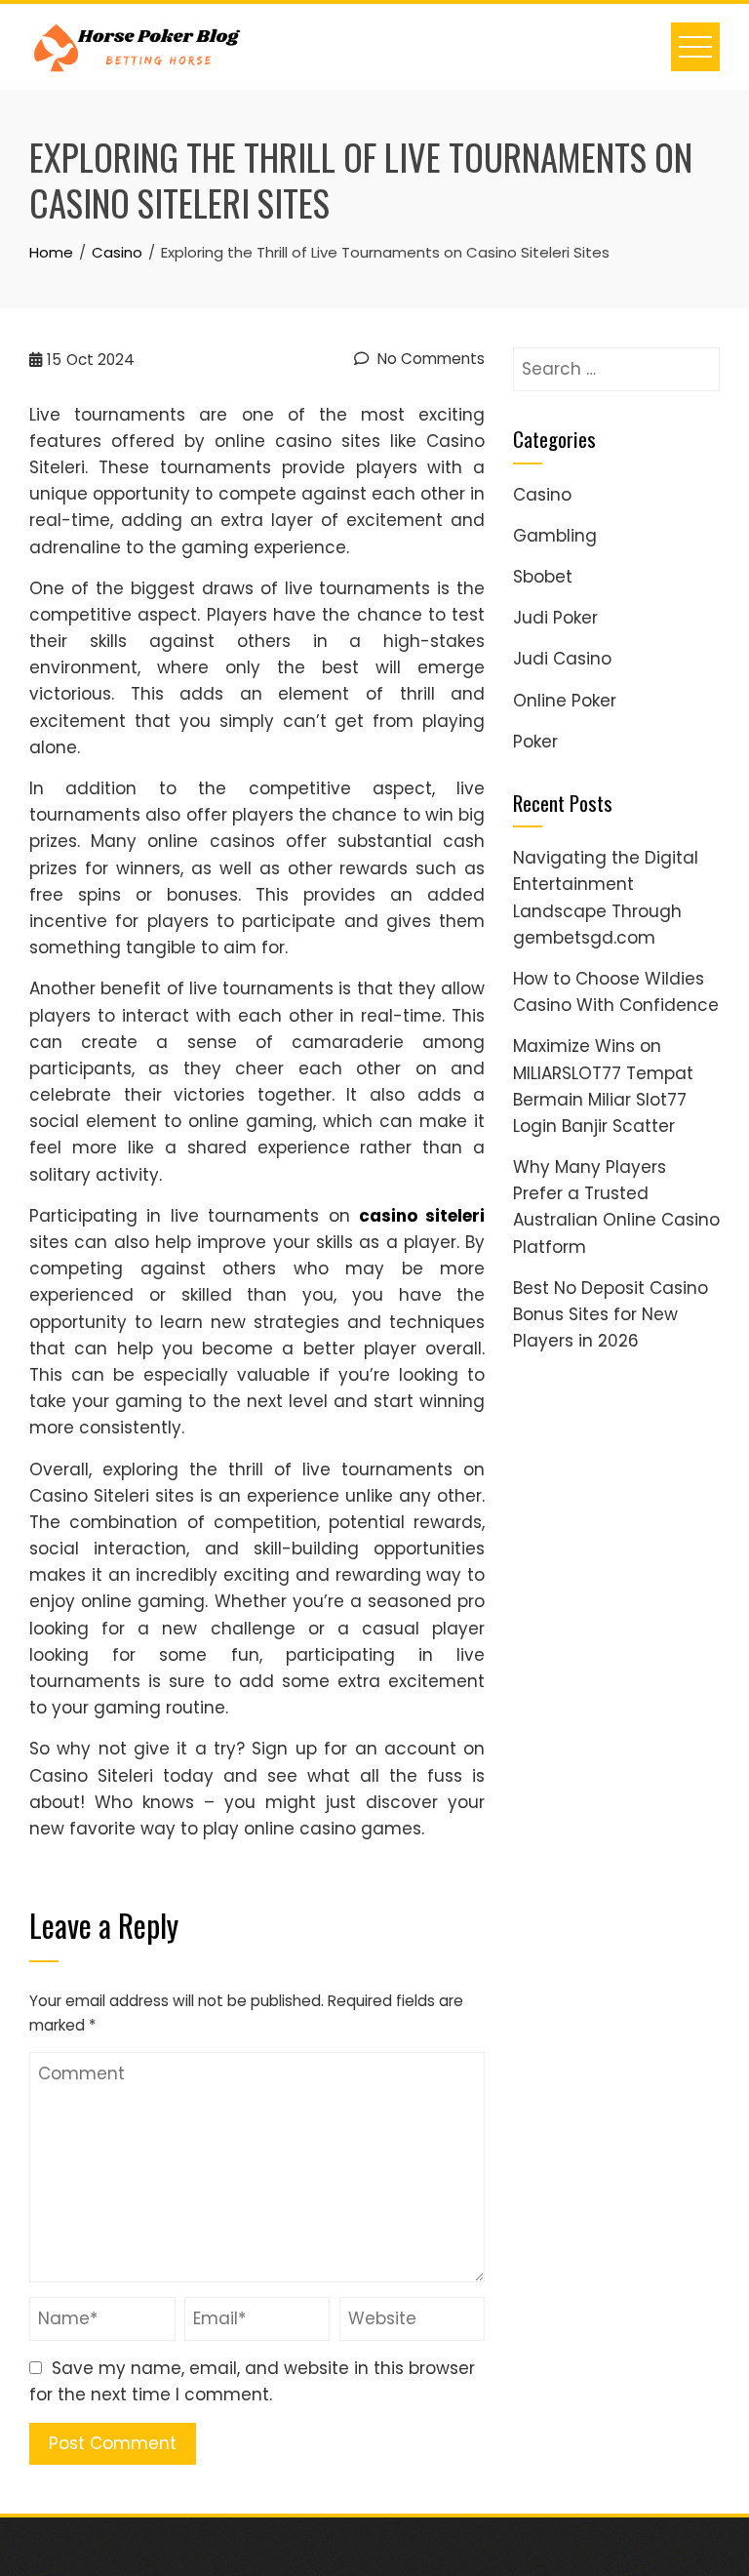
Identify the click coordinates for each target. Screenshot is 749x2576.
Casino (542, 495)
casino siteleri (422, 1216)
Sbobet (543, 577)
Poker (535, 742)
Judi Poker (555, 618)
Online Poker (565, 701)
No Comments (429, 359)
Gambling (555, 536)
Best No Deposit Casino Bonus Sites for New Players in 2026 (611, 1314)
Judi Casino (562, 659)
